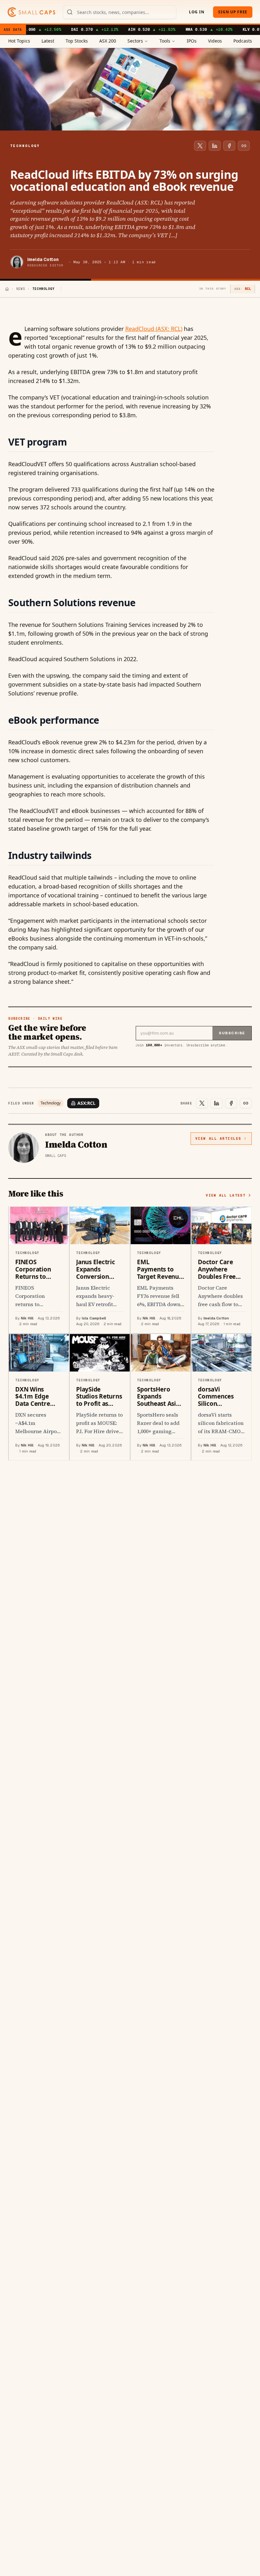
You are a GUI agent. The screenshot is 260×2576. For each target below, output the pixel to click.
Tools (165, 41)
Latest (48, 41)
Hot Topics (19, 41)
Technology (51, 1103)
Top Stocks (77, 41)
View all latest (226, 1195)
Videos (215, 41)
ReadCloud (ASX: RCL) (154, 329)
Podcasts (243, 41)
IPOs (192, 41)
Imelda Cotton (43, 259)
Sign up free (233, 12)
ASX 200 (108, 41)
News (21, 289)
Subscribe (232, 1033)
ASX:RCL (86, 1103)
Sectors (135, 41)
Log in (197, 12)
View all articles (218, 1138)
